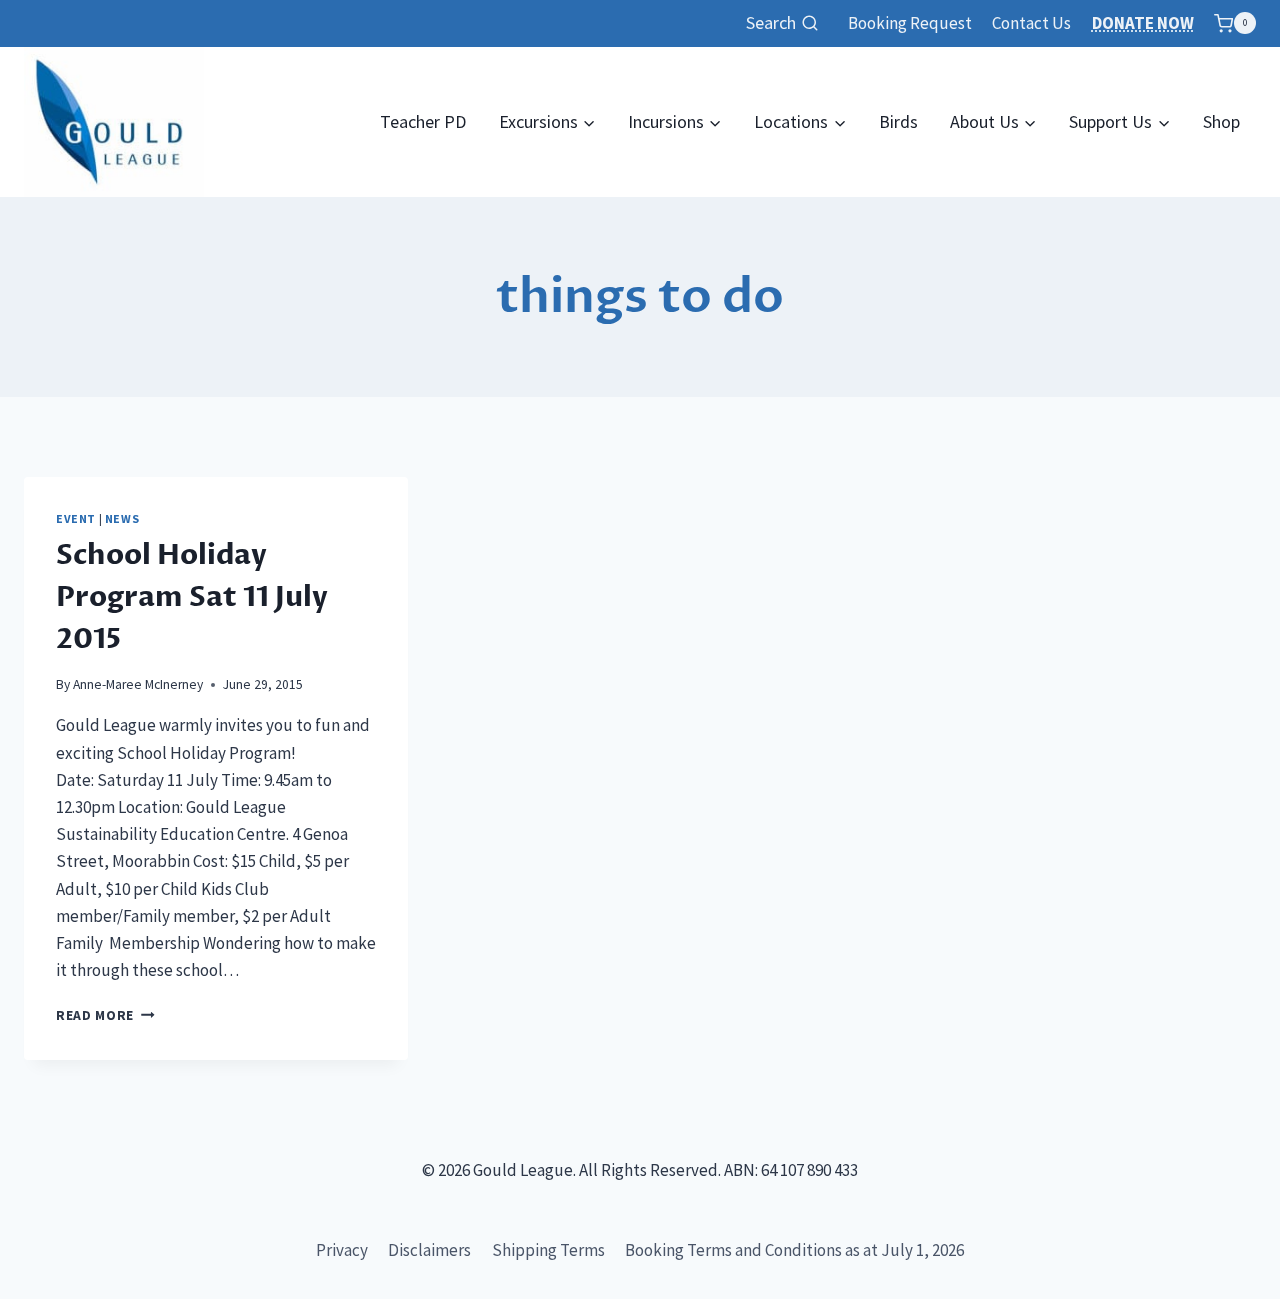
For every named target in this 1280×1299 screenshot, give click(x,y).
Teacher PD (423, 121)
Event (76, 518)
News (122, 518)
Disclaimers (429, 1250)
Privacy (342, 1250)
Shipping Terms (548, 1250)
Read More (105, 1015)
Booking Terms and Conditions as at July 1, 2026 (794, 1250)
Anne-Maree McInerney (138, 684)
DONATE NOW (1143, 23)
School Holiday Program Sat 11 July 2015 (192, 597)
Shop (1221, 121)
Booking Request (910, 23)
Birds (898, 121)
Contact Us (1031, 23)
